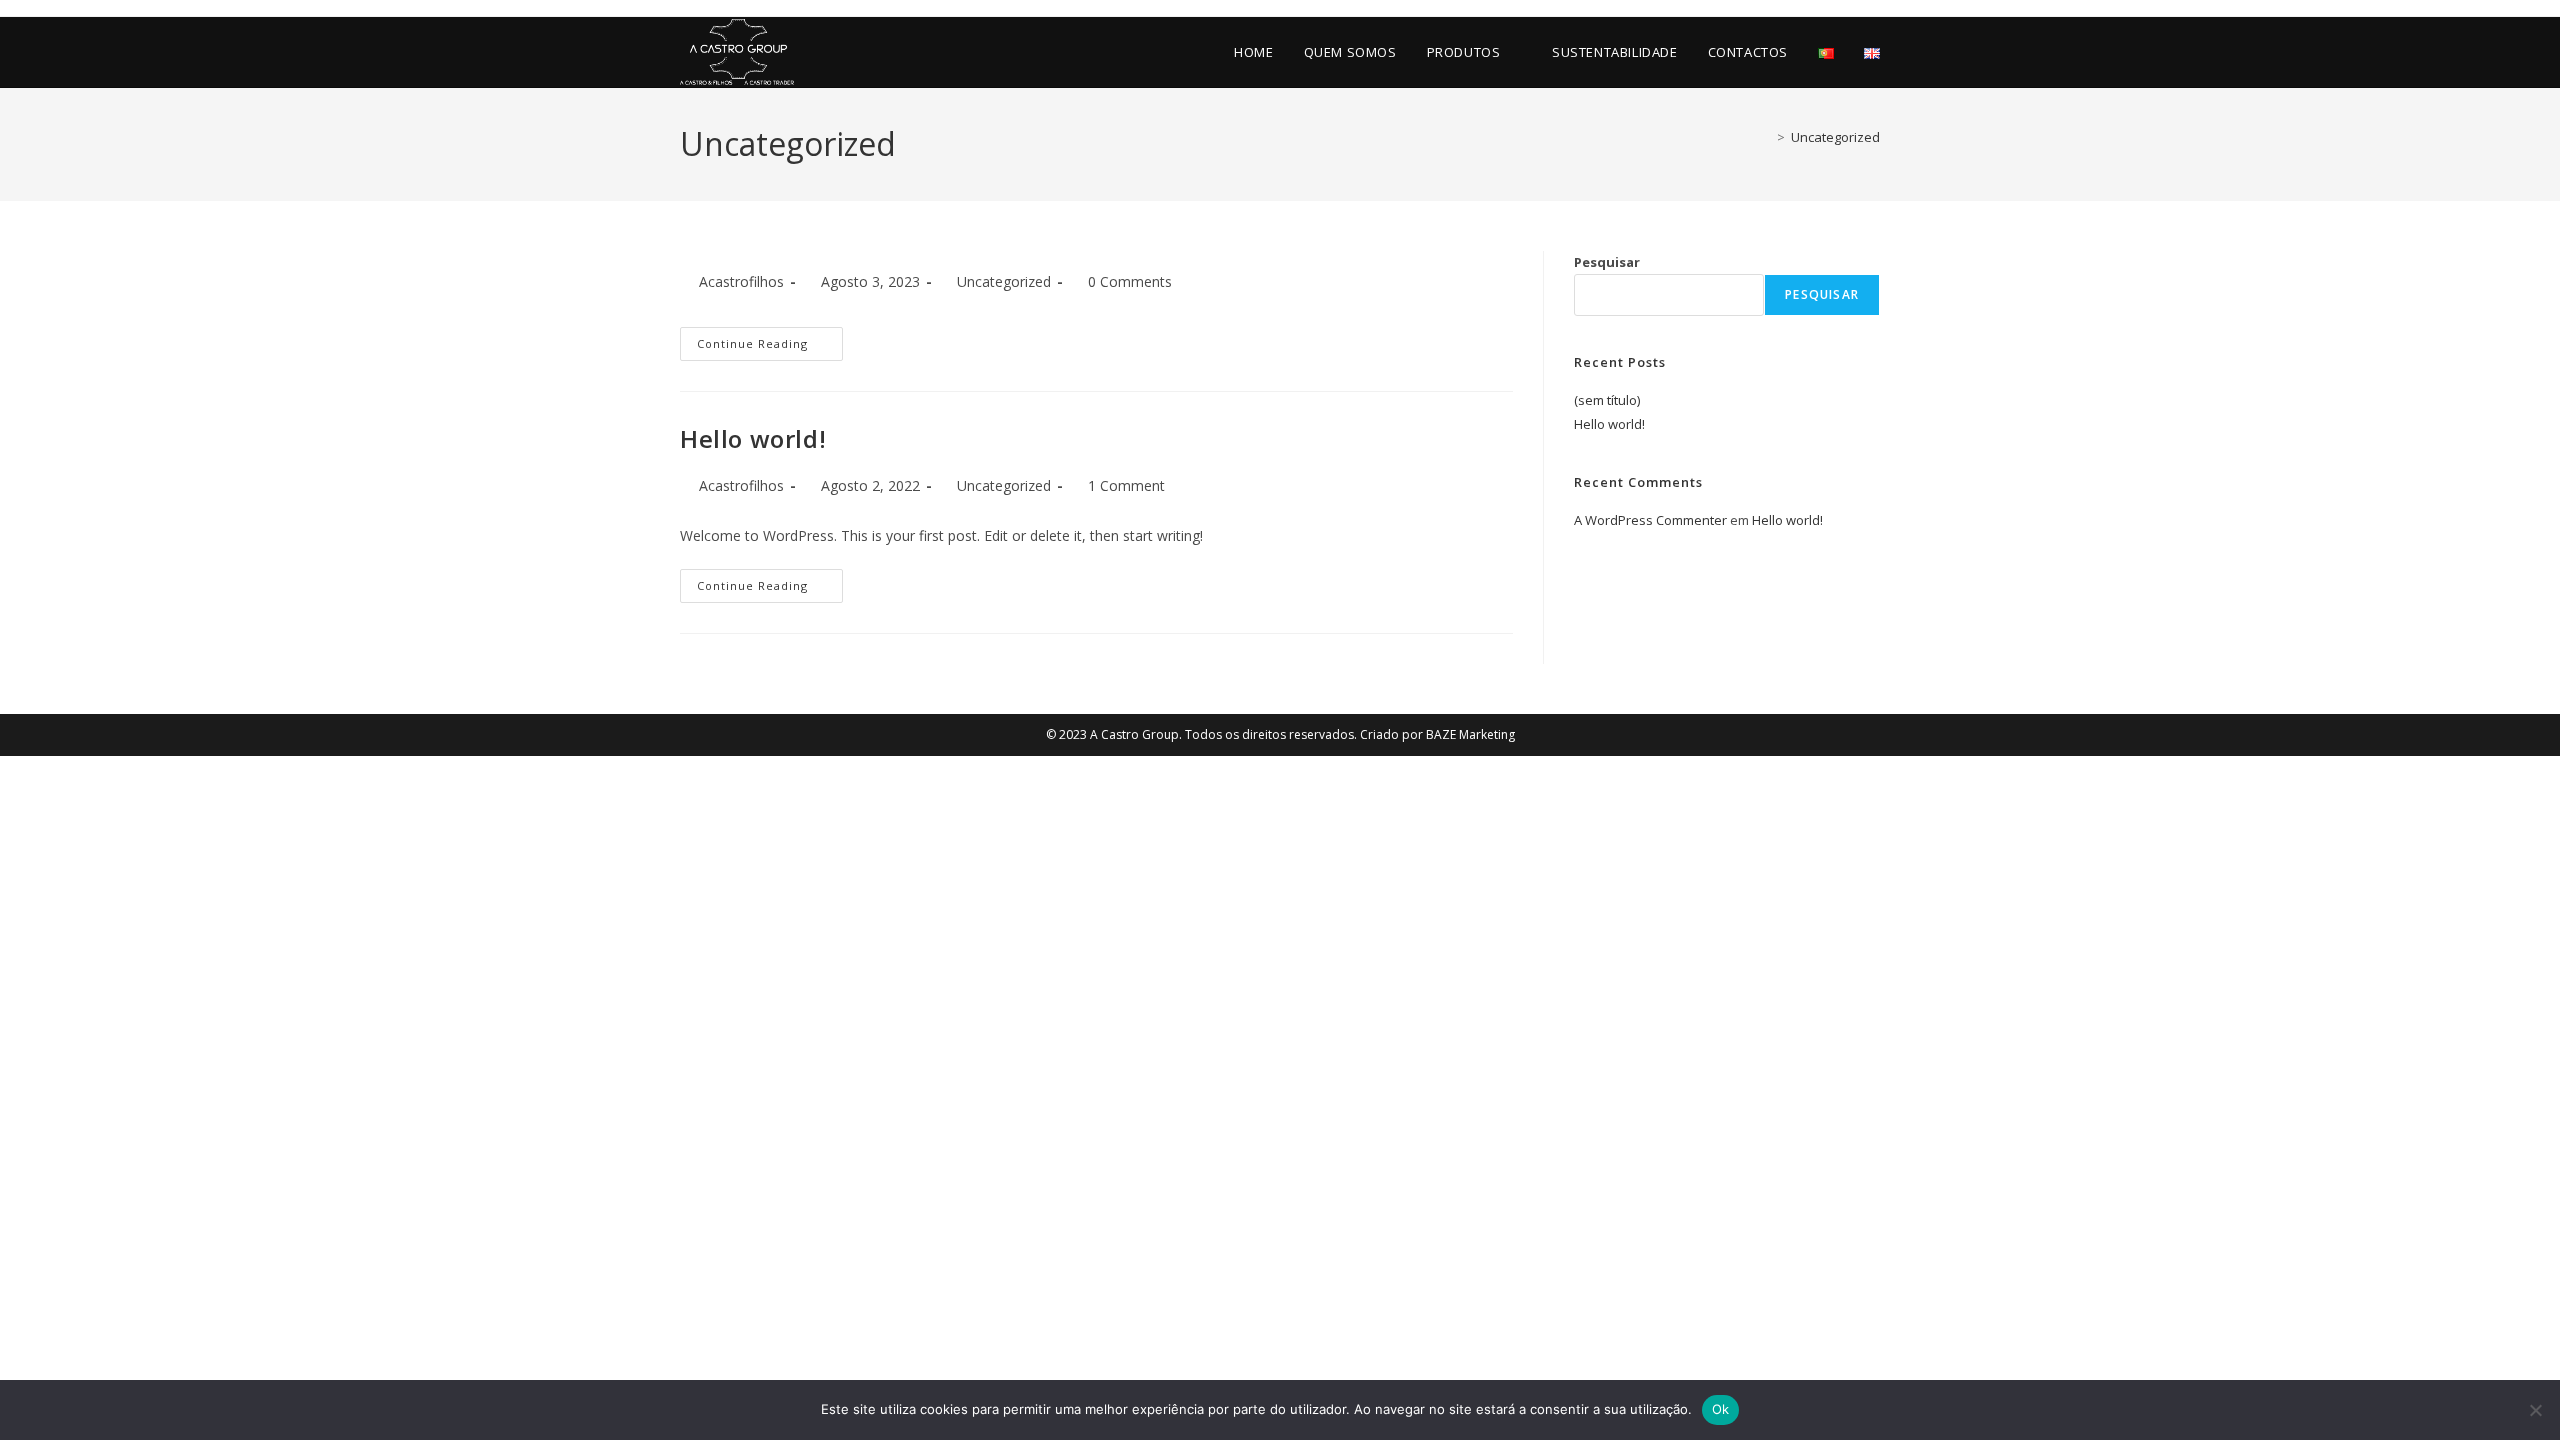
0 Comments (1130, 281)
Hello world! (753, 438)
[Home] (1766, 137)
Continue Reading (752, 343)
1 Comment (1126, 485)
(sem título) (1607, 400)
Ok (1721, 1409)
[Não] (2535, 1410)
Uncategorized (1835, 137)
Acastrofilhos (741, 281)
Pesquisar (1607, 262)
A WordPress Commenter (1650, 520)
